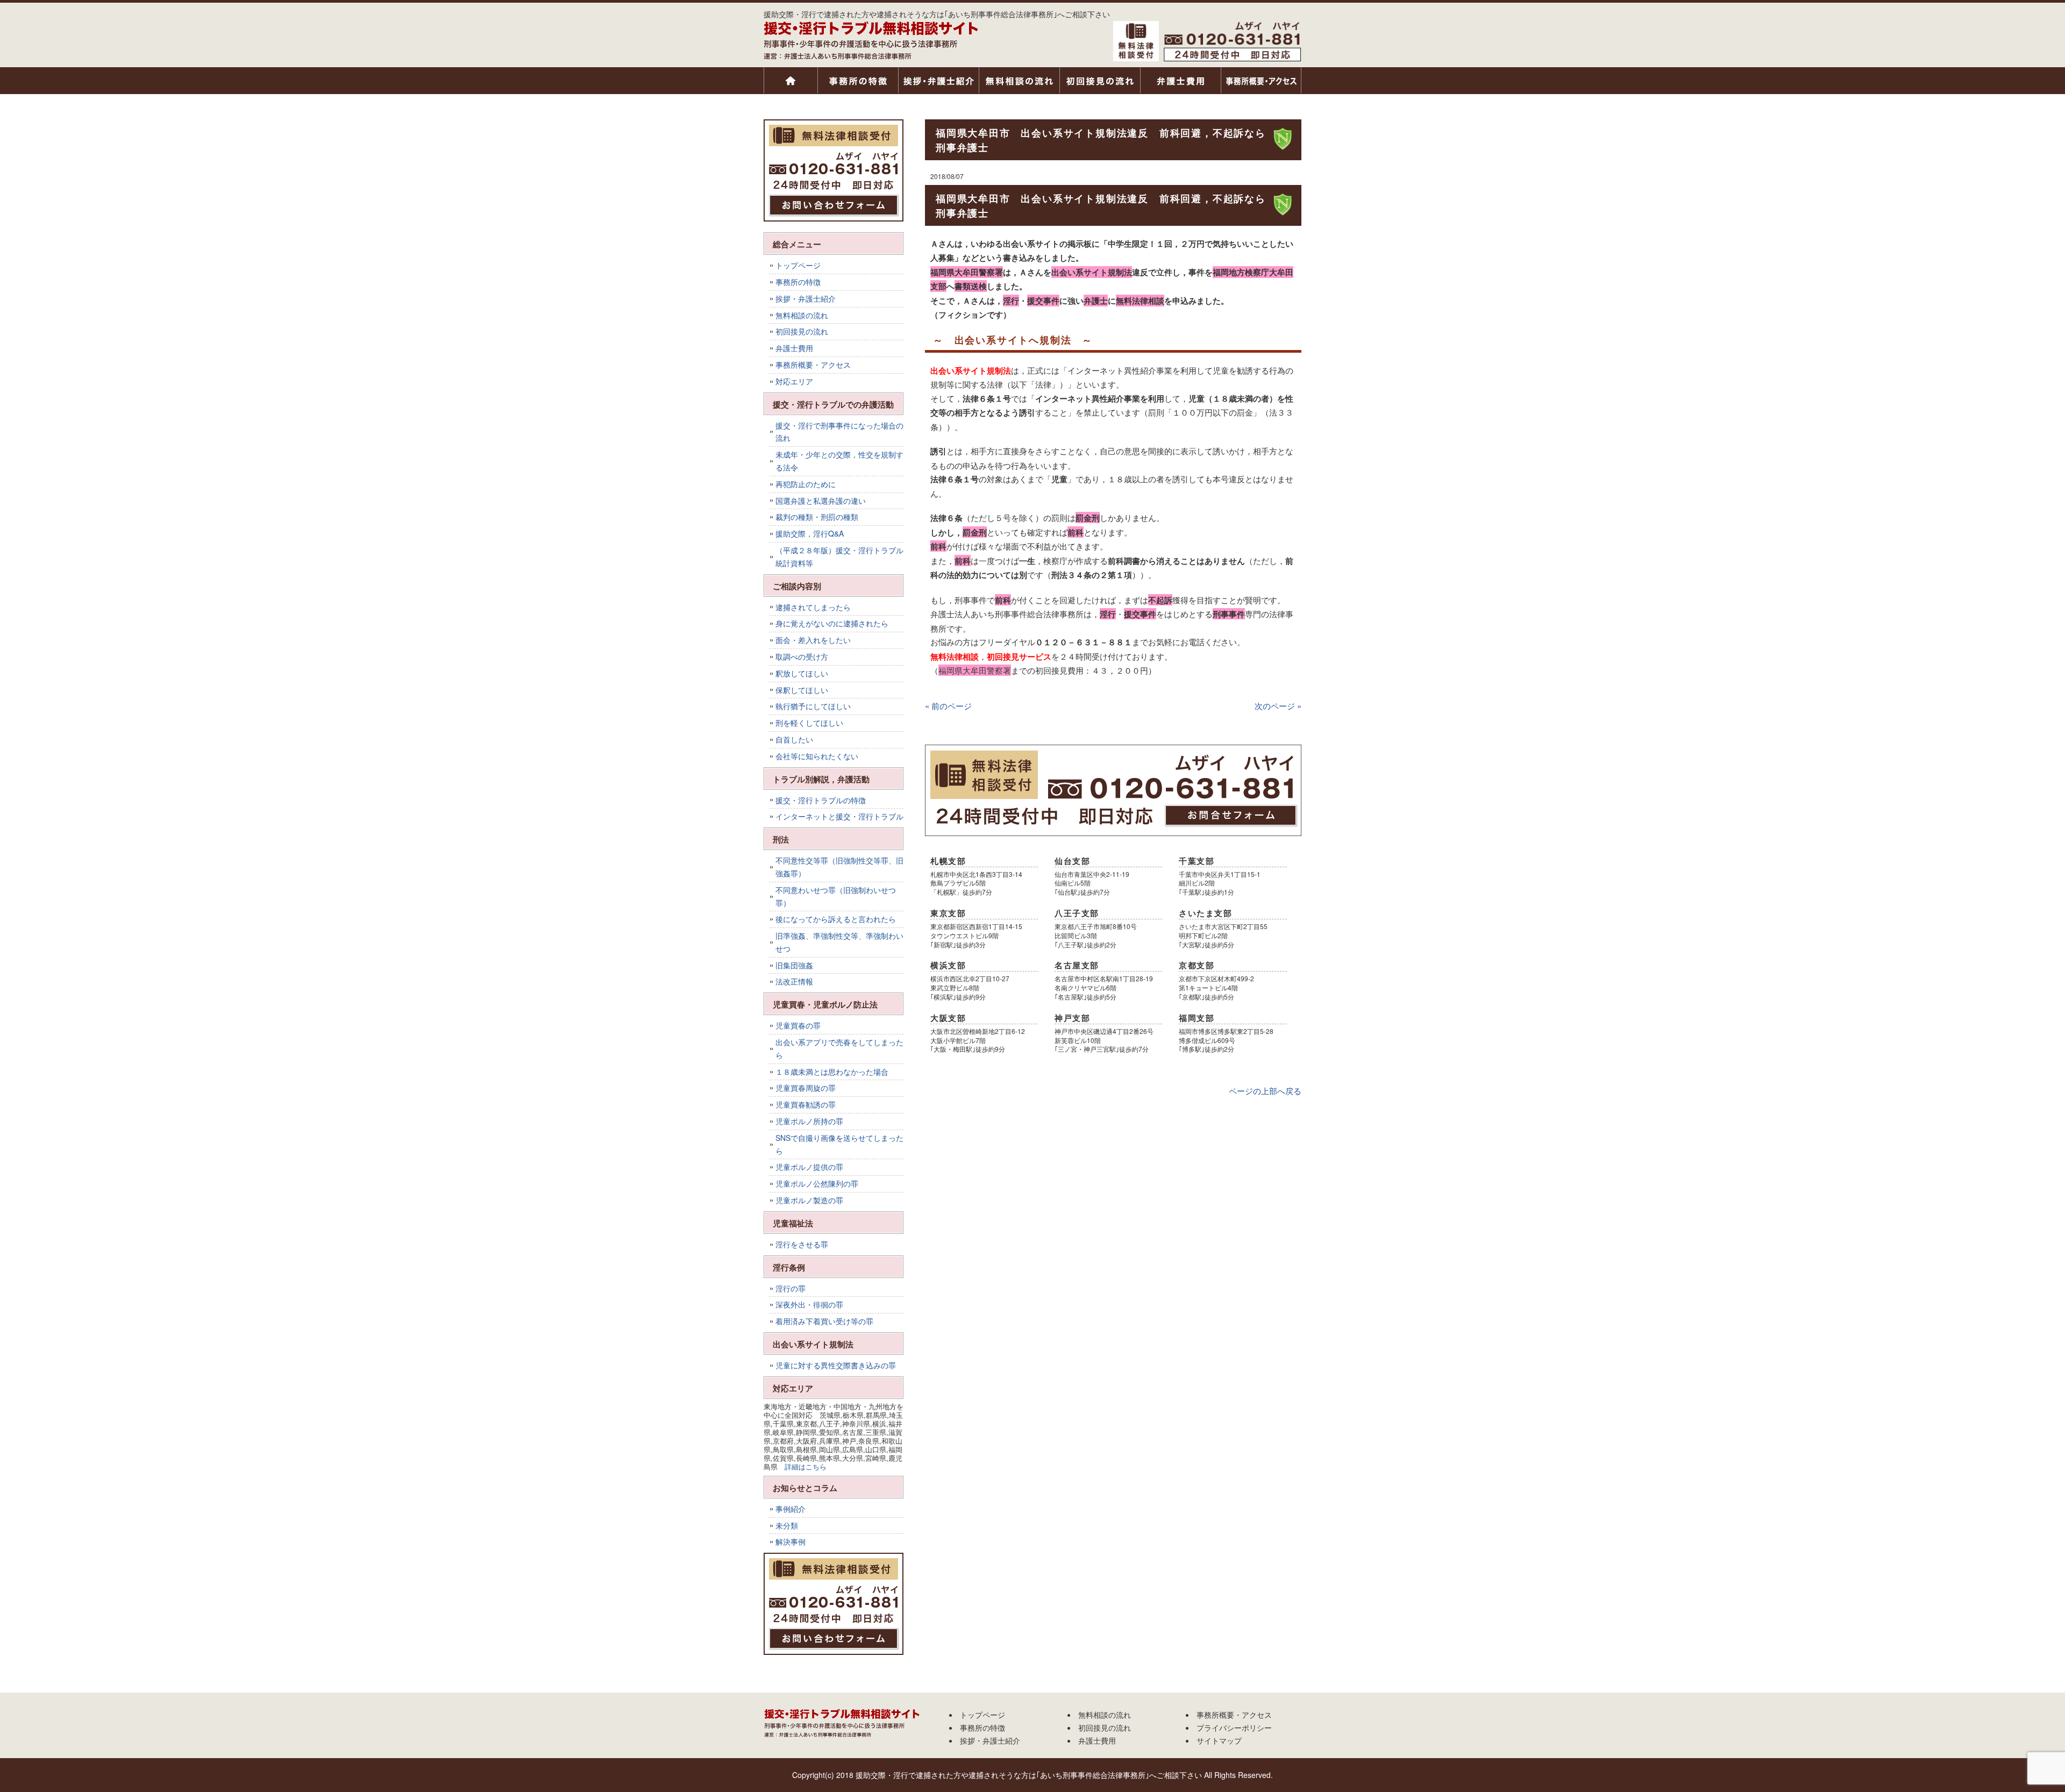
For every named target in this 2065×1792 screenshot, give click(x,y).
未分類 (787, 1525)
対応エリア (794, 381)
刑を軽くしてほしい (809, 723)
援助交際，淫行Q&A (810, 533)
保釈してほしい (802, 690)
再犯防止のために (806, 484)
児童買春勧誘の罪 (806, 1104)
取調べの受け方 (802, 656)
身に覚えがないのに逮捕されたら (832, 623)
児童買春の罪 (798, 1025)
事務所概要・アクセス (1261, 81)
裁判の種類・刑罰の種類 (817, 517)
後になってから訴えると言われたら (836, 919)
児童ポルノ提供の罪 (809, 1167)
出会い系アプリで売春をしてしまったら (839, 1048)
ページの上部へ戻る (1265, 1091)
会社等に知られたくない (817, 756)
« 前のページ (948, 706)
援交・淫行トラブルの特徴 (821, 800)
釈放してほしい (802, 673)
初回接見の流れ (1100, 81)
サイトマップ (1219, 1740)
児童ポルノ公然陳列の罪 (817, 1183)
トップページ (791, 81)
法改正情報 (794, 981)
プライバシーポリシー (1234, 1727)
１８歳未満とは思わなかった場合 (832, 1072)
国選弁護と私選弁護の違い (821, 501)
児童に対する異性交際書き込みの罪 (836, 1365)
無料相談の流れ (1019, 81)
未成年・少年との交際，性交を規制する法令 (839, 461)
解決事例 (791, 1541)
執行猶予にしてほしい (813, 706)
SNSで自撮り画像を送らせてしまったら (839, 1144)
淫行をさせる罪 (802, 1244)
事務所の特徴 (858, 81)
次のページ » (1278, 706)
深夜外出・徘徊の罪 (809, 1304)
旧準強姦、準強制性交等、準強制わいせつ (839, 942)
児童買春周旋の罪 (806, 1088)
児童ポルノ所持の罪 (809, 1121)
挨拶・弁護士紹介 (938, 81)
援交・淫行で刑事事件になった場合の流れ (839, 432)
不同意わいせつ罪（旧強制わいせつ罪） (836, 896)
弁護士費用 (1180, 81)
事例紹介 (791, 1509)
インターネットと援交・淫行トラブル (839, 816)
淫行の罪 (791, 1288)
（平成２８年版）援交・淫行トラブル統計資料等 (839, 556)
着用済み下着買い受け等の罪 (824, 1321)
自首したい (794, 739)
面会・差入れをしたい (813, 640)
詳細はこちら (806, 1466)
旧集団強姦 (794, 965)
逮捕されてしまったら (813, 607)
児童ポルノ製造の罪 (809, 1200)
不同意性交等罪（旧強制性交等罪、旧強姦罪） (839, 867)
